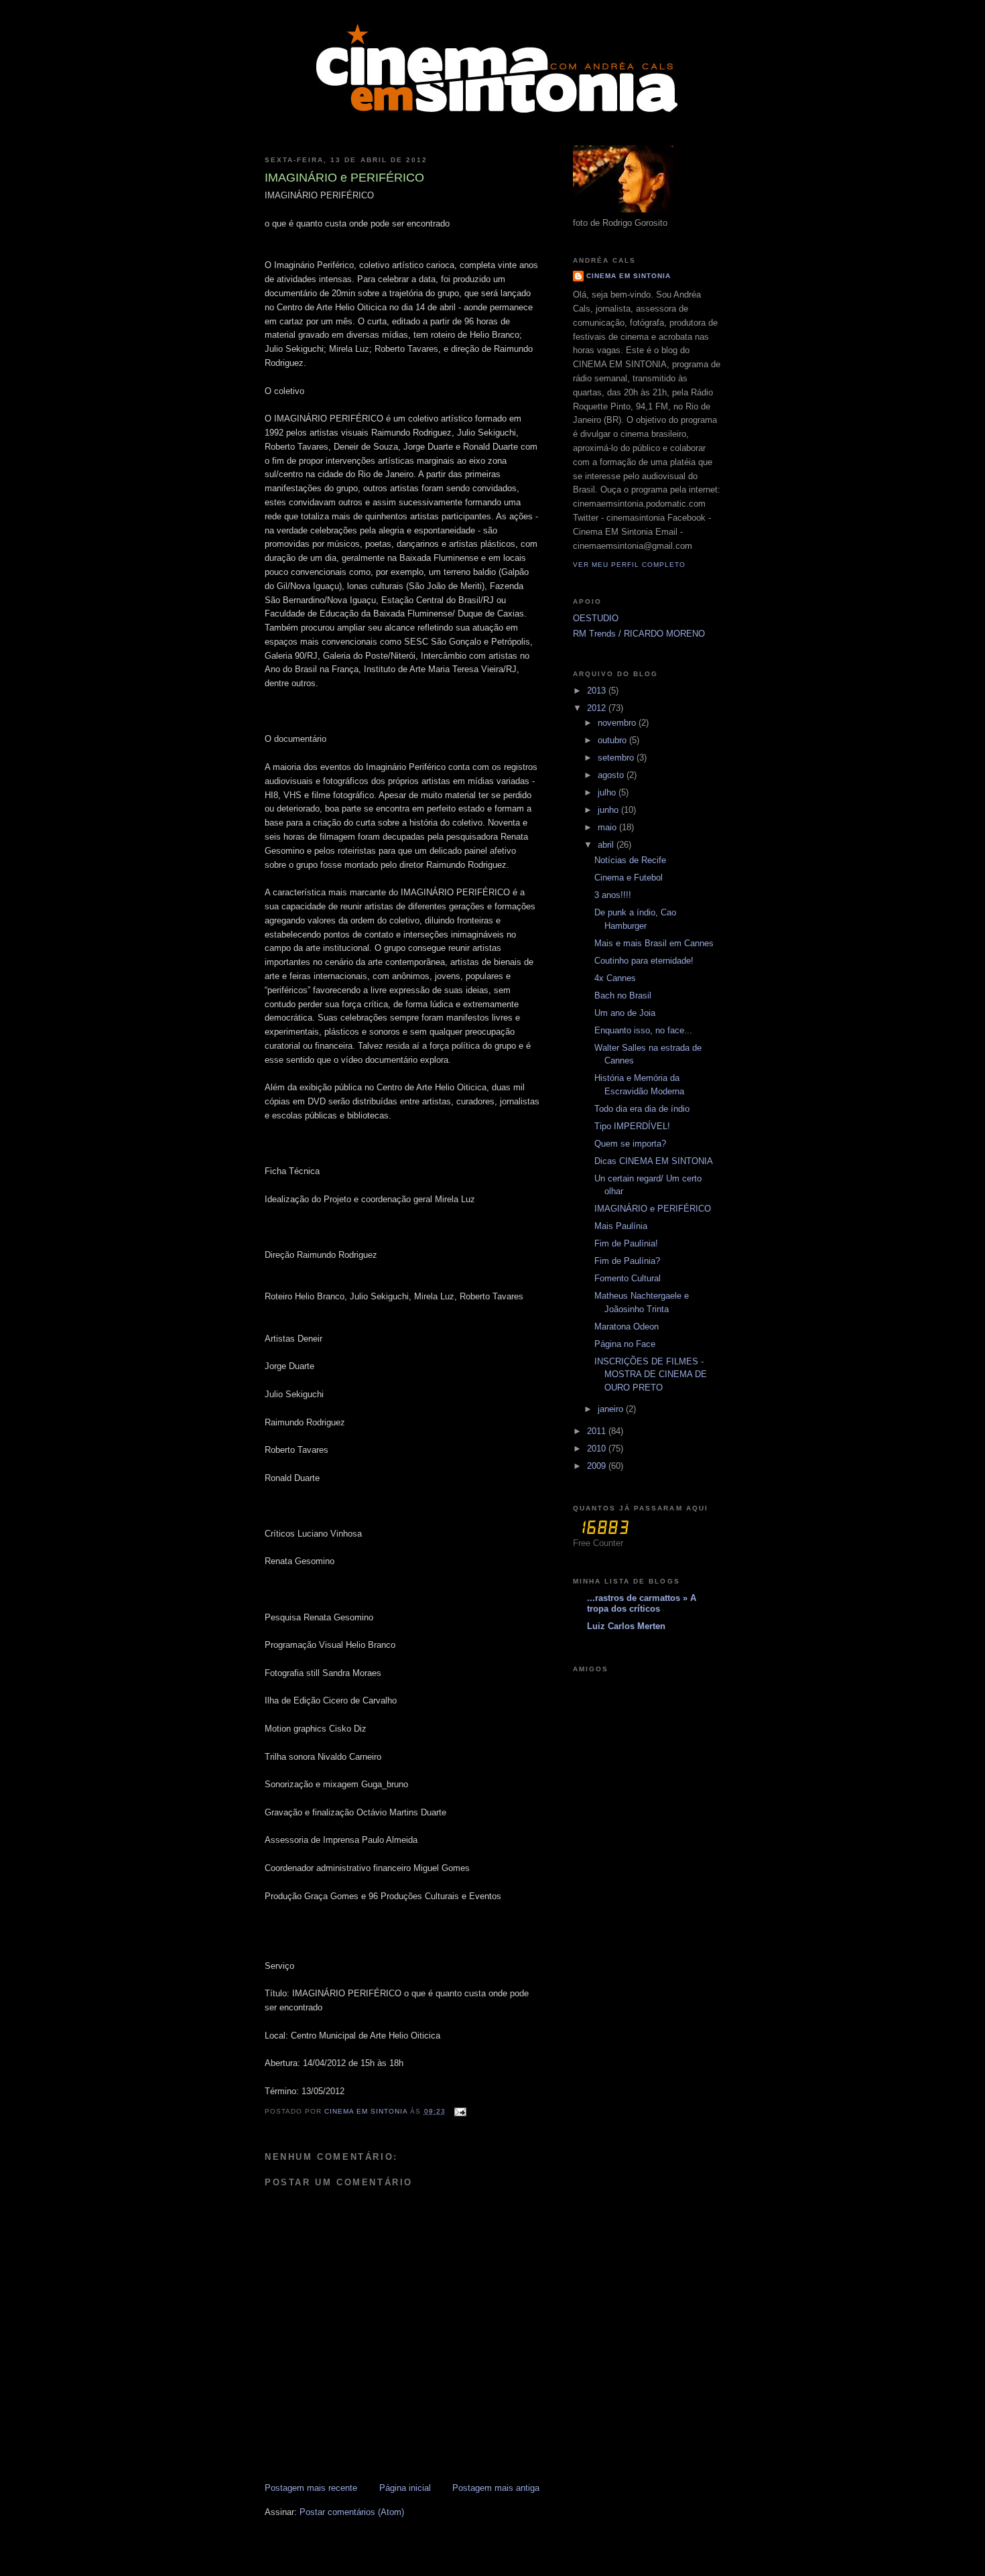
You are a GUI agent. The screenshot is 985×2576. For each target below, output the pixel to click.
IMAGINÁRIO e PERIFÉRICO (653, 1209)
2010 (598, 1448)
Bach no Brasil (623, 995)
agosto (612, 775)
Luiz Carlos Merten (626, 1626)
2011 (598, 1431)
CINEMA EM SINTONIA (629, 276)
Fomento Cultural (628, 1278)
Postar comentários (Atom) (352, 2512)
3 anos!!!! (613, 895)
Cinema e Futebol (629, 878)
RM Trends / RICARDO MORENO (639, 634)
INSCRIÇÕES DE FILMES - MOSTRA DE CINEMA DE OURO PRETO (651, 1374)
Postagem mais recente (311, 2488)
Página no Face (625, 1344)
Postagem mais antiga (496, 2488)
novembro (618, 723)
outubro (613, 740)
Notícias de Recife (630, 860)
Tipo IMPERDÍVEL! (632, 1126)
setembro (617, 758)
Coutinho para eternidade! (644, 961)
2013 (598, 691)
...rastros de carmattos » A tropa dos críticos (642, 1603)
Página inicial (405, 2488)
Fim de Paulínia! (626, 1243)
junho (609, 810)
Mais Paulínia (621, 1226)
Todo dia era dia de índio (642, 1109)
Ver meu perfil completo (629, 565)
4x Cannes (615, 978)
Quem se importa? (630, 1144)
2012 (598, 708)
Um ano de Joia (625, 1013)
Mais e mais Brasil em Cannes (654, 943)
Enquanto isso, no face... (643, 1030)
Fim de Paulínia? (627, 1261)
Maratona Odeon (627, 1327)
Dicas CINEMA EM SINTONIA (654, 1161)
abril (607, 845)
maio (608, 827)
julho (608, 792)
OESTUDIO (596, 618)
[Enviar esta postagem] (460, 2111)
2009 (598, 1466)
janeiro (612, 1409)
